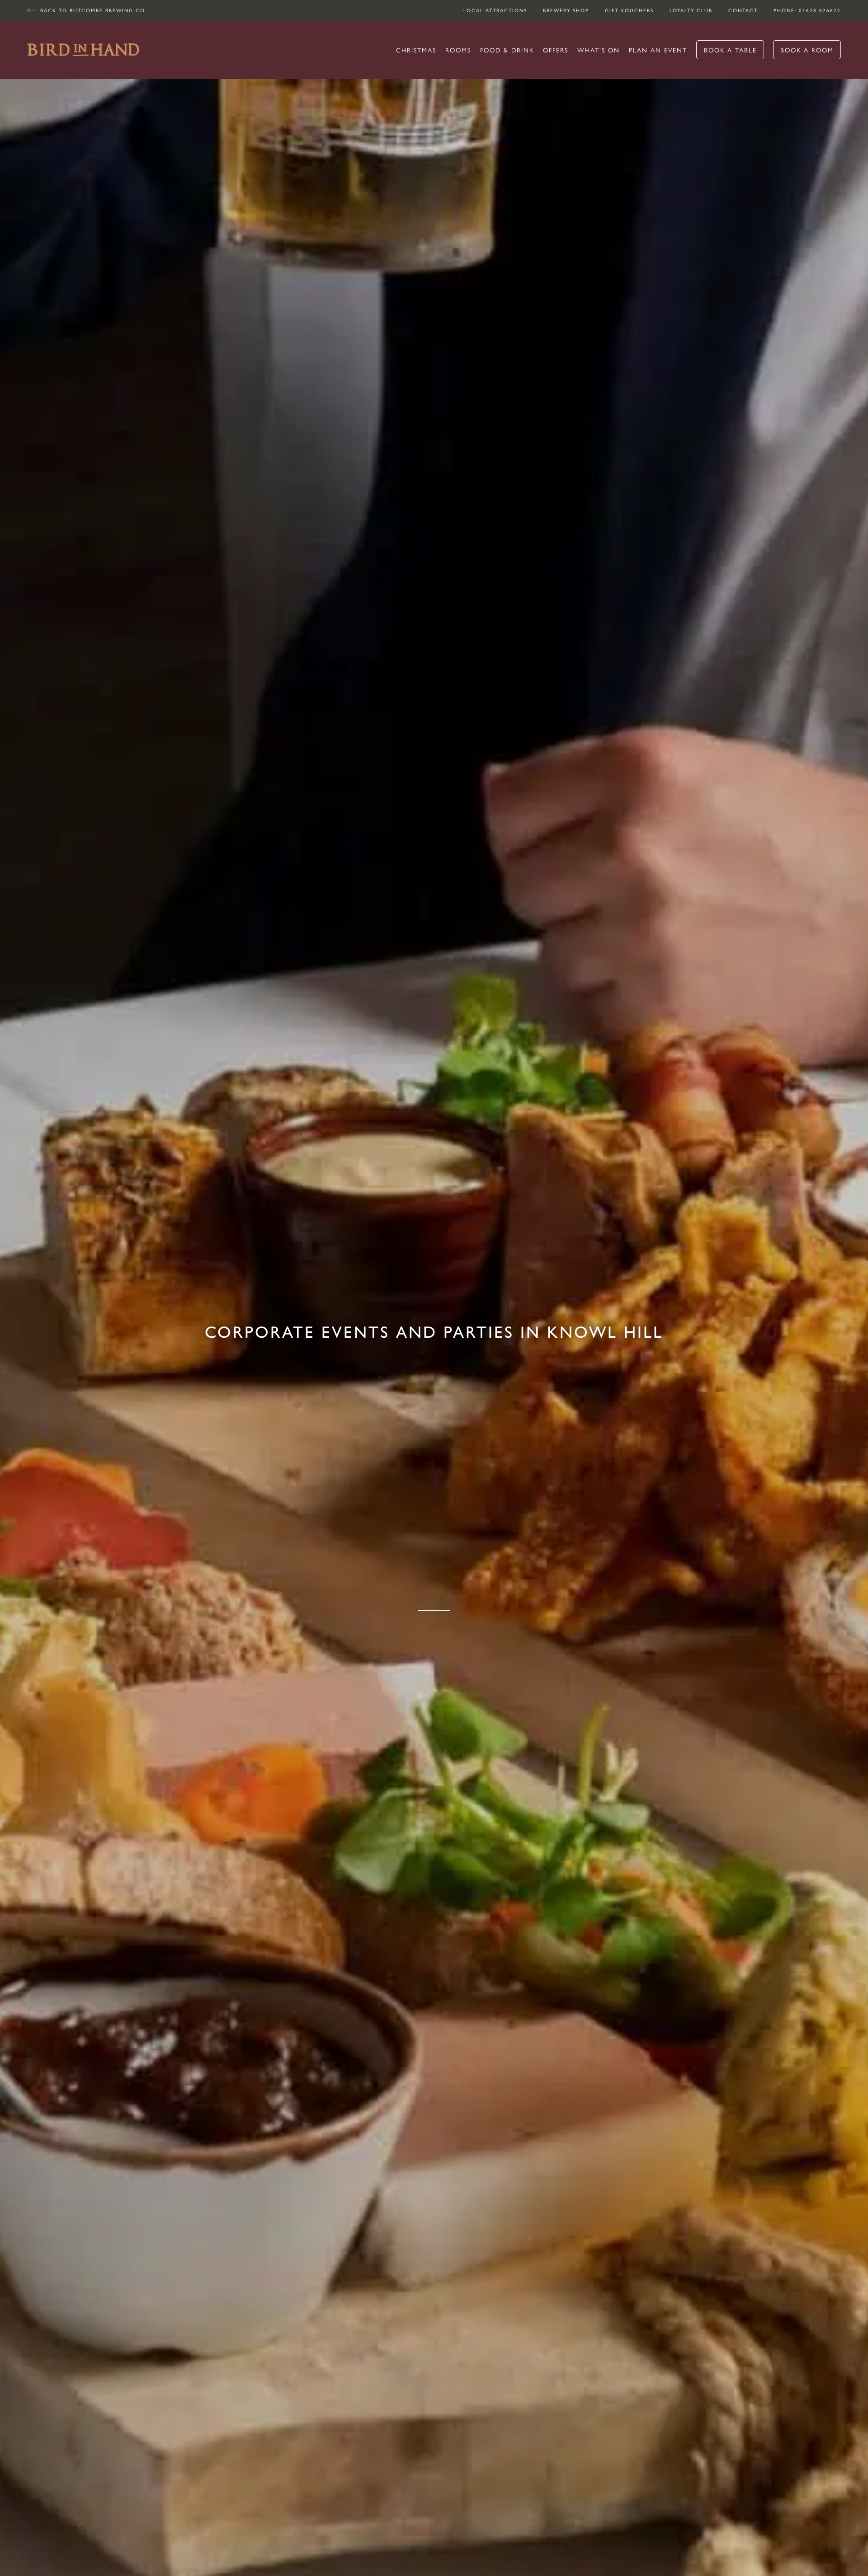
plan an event (658, 50)
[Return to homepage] (84, 50)
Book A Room (807, 50)
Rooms (458, 50)
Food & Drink (507, 50)
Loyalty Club (691, 10)
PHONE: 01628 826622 (807, 10)
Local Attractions (495, 10)
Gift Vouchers (629, 10)
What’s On (599, 50)
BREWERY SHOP (566, 10)
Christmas (416, 50)
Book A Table (730, 50)
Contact (743, 10)
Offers (556, 50)
